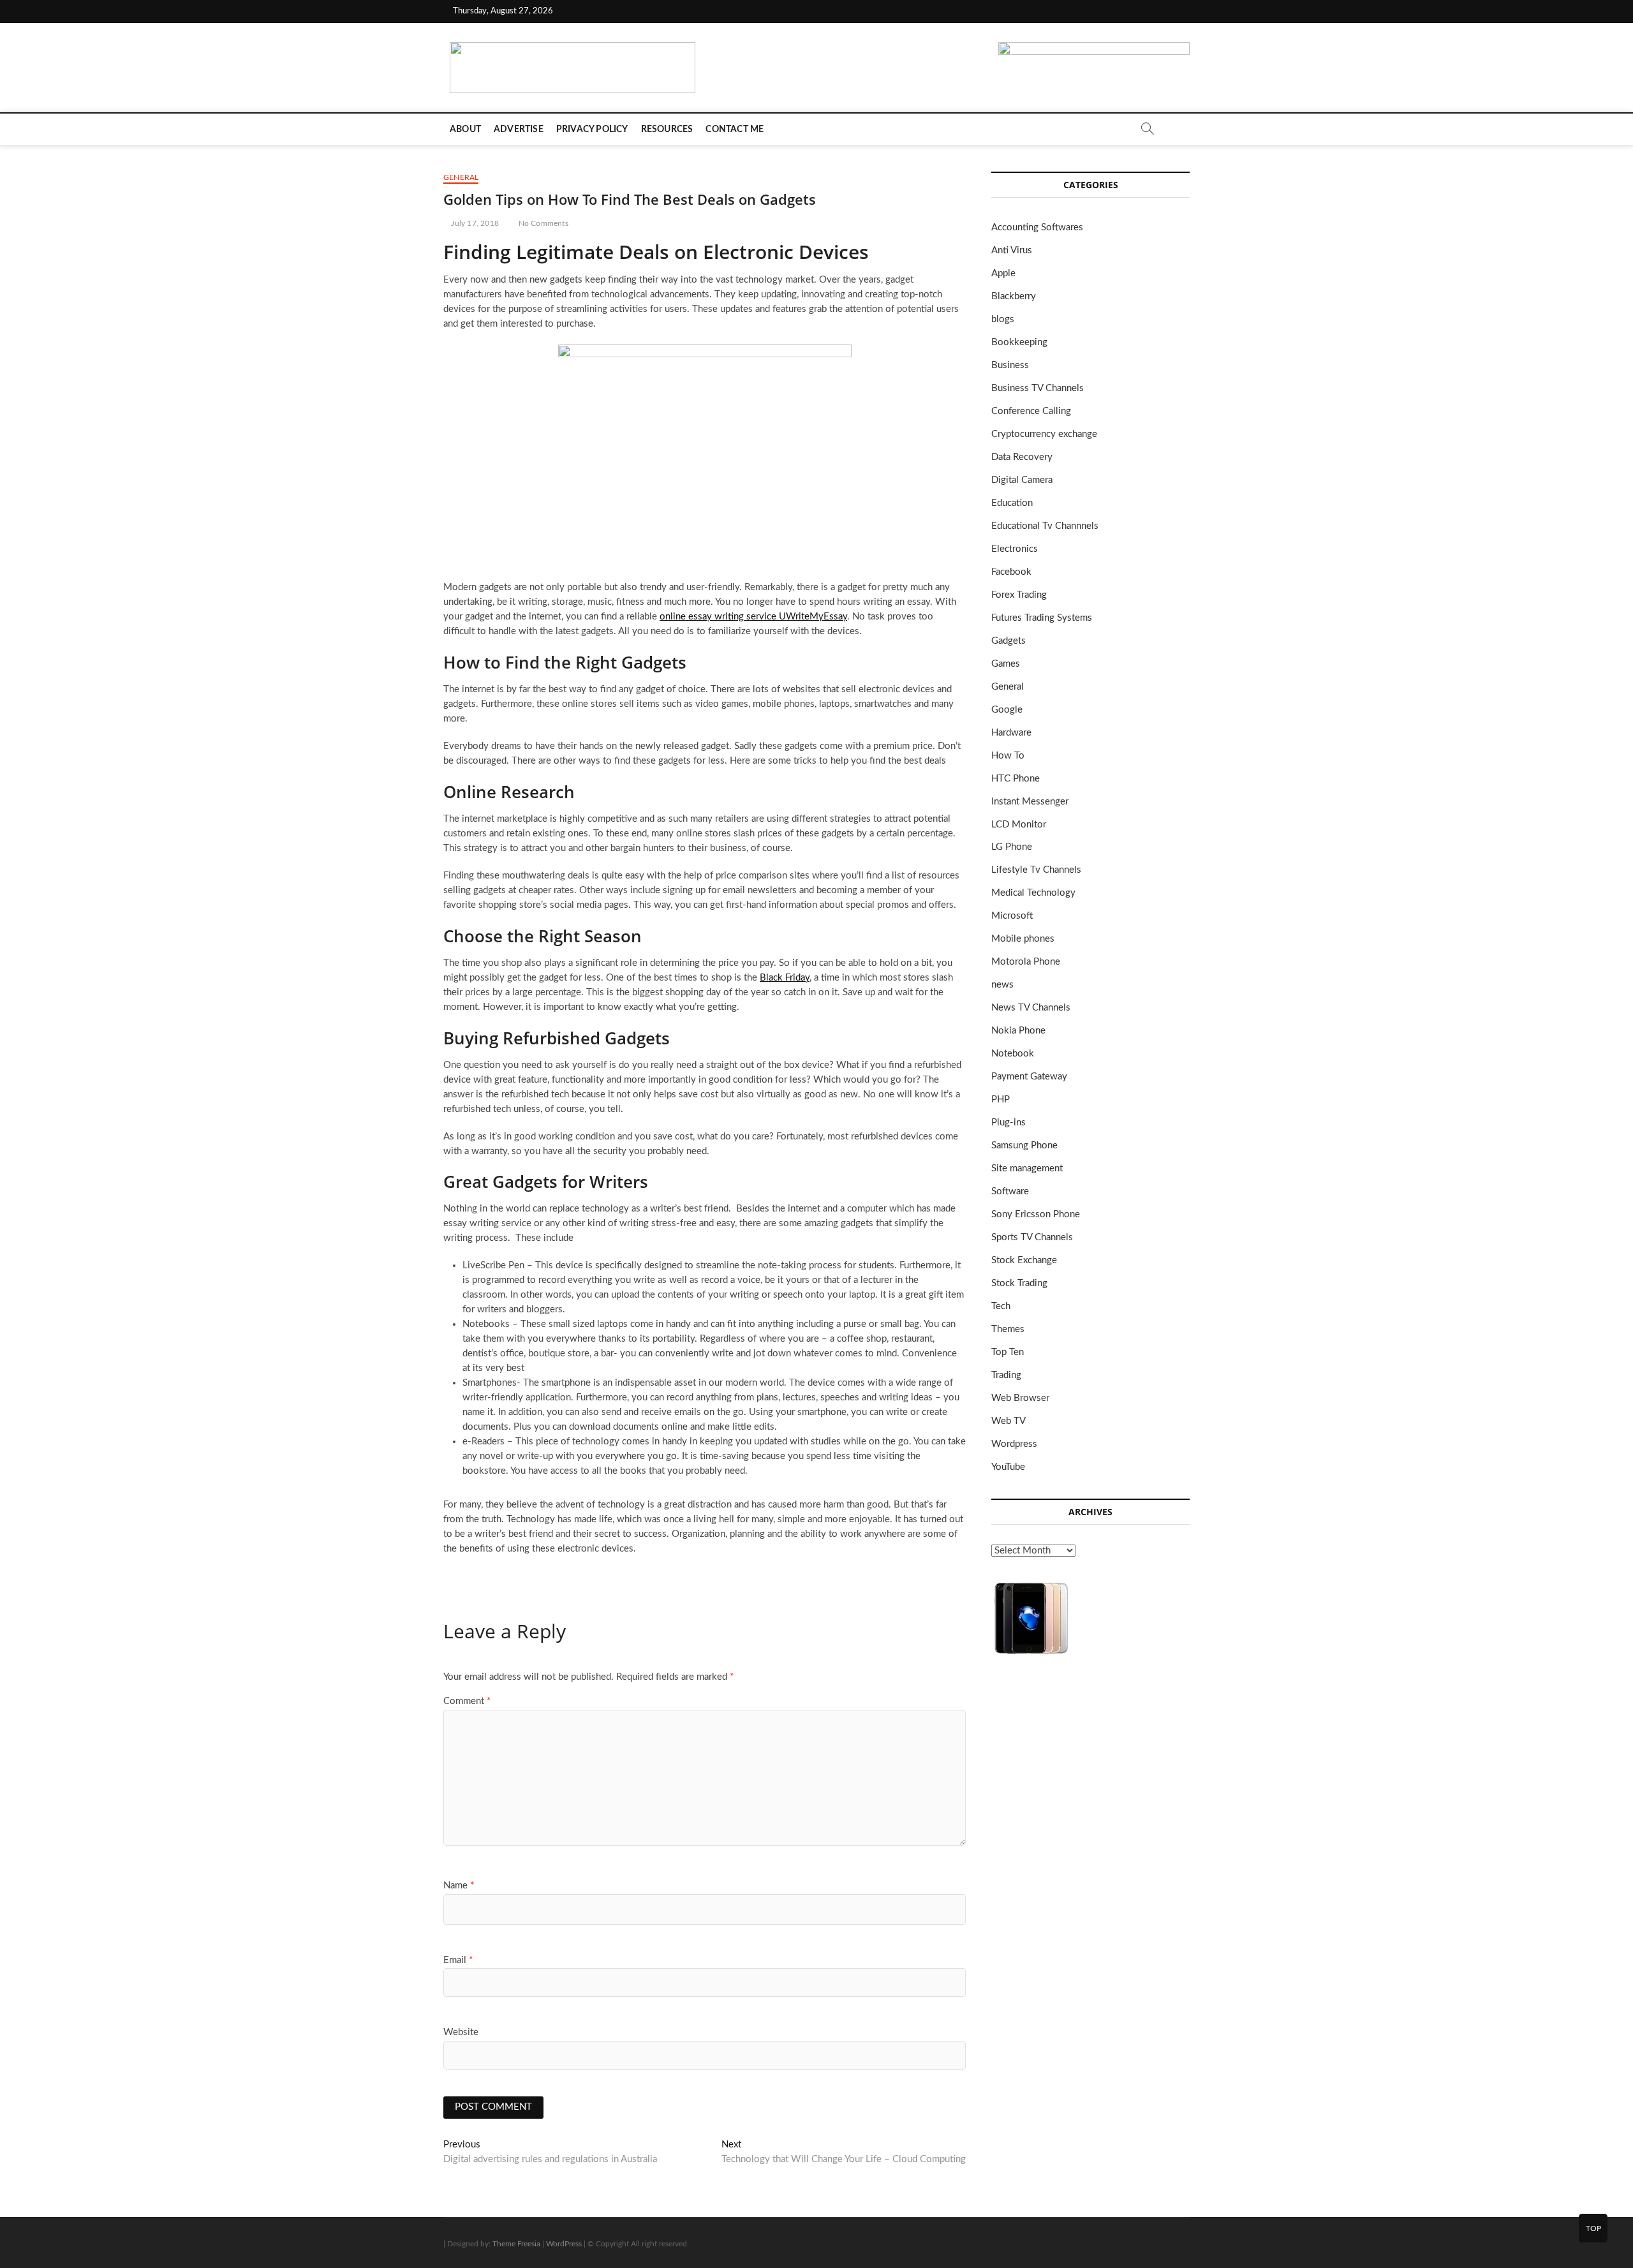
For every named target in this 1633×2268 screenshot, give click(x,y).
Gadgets (1009, 641)
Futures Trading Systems (1042, 618)
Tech (1001, 1306)
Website (461, 2032)
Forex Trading (1019, 595)
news (1002, 985)
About (465, 130)
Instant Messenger (1030, 802)
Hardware (1011, 733)
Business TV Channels (1038, 388)
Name (459, 1886)
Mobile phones (1023, 939)
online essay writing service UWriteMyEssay (753, 617)
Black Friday (785, 978)
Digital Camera (1022, 480)
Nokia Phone (1018, 1031)
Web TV (1009, 1421)
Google (1007, 710)
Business (1010, 365)
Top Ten (1008, 1352)
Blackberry (1014, 296)
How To (1008, 756)
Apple (1003, 273)
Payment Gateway (1029, 1077)
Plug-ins (1009, 1123)
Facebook (1011, 572)
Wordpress (1014, 1444)
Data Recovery (1022, 457)
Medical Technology (1033, 893)
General (461, 177)
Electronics (1015, 549)
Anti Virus (1012, 250)
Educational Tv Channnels (1045, 526)
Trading (1006, 1375)
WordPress (564, 2244)
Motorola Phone (1026, 962)
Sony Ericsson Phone (1036, 1214)
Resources (667, 130)
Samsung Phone (1024, 1145)
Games (1006, 664)
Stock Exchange (1024, 1260)
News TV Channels (1031, 1008)
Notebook (1013, 1054)
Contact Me (735, 130)
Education (1012, 503)
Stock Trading (1019, 1283)
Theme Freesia (516, 2244)
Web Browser (1020, 1398)
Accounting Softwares (1037, 227)
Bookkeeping (1019, 342)
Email (458, 1960)
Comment (467, 1701)
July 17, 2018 (474, 223)
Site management (1027, 1168)
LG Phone (1012, 847)
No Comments (542, 223)
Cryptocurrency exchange (1044, 434)
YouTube (1008, 1467)
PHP (1001, 1100)
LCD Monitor (1019, 825)
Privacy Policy (592, 130)
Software (1010, 1191)
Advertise (519, 130)
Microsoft (1012, 916)
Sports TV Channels (1032, 1237)
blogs (1003, 319)
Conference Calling (1031, 411)
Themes (1008, 1329)
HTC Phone (1016, 779)
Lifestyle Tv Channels (1036, 870)
